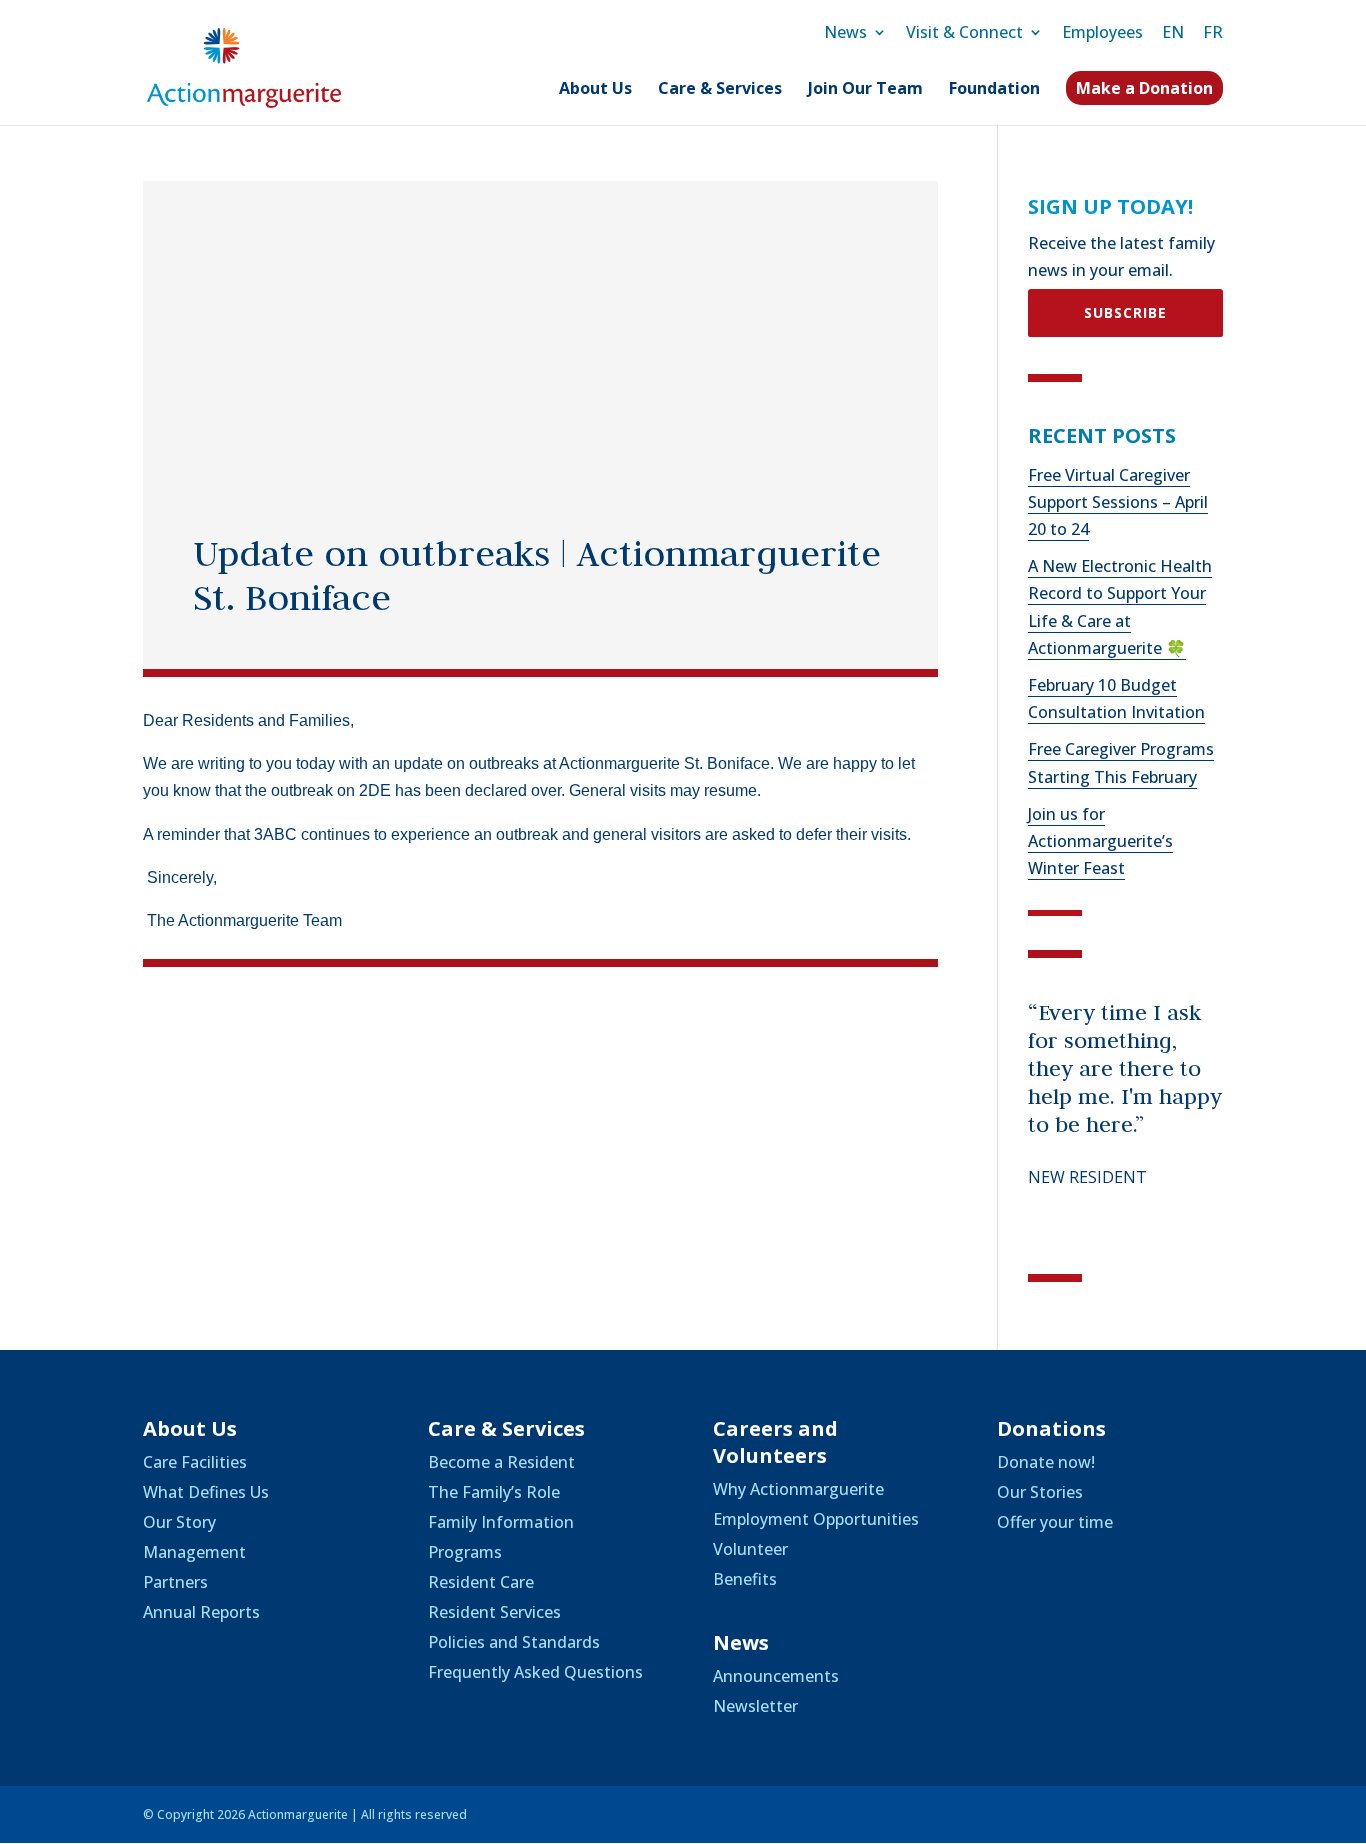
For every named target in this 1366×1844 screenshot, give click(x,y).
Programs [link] (465, 1552)
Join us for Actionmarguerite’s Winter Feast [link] (1100, 841)
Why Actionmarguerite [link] (798, 1489)
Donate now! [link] (1046, 1462)
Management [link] (194, 1552)
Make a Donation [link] (1144, 88)
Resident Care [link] (481, 1582)
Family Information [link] (501, 1522)
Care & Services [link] (720, 90)
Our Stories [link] (1040, 1492)
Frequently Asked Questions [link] (535, 1672)
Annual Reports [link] (201, 1612)
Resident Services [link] (494, 1612)
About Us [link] (595, 90)
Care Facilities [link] (195, 1462)
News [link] (845, 32)
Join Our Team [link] (865, 90)
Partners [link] (175, 1582)
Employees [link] (1102, 32)
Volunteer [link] (750, 1549)
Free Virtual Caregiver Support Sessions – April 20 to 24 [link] (1118, 502)
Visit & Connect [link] (964, 32)
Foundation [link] (994, 90)
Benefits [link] (745, 1579)
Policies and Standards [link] (514, 1642)
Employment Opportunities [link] (816, 1519)
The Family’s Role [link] (494, 1492)
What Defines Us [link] (206, 1492)
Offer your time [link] (1055, 1522)
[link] (244, 66)
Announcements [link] (776, 1676)
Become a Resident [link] (501, 1462)
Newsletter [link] (755, 1706)
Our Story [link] (179, 1522)
